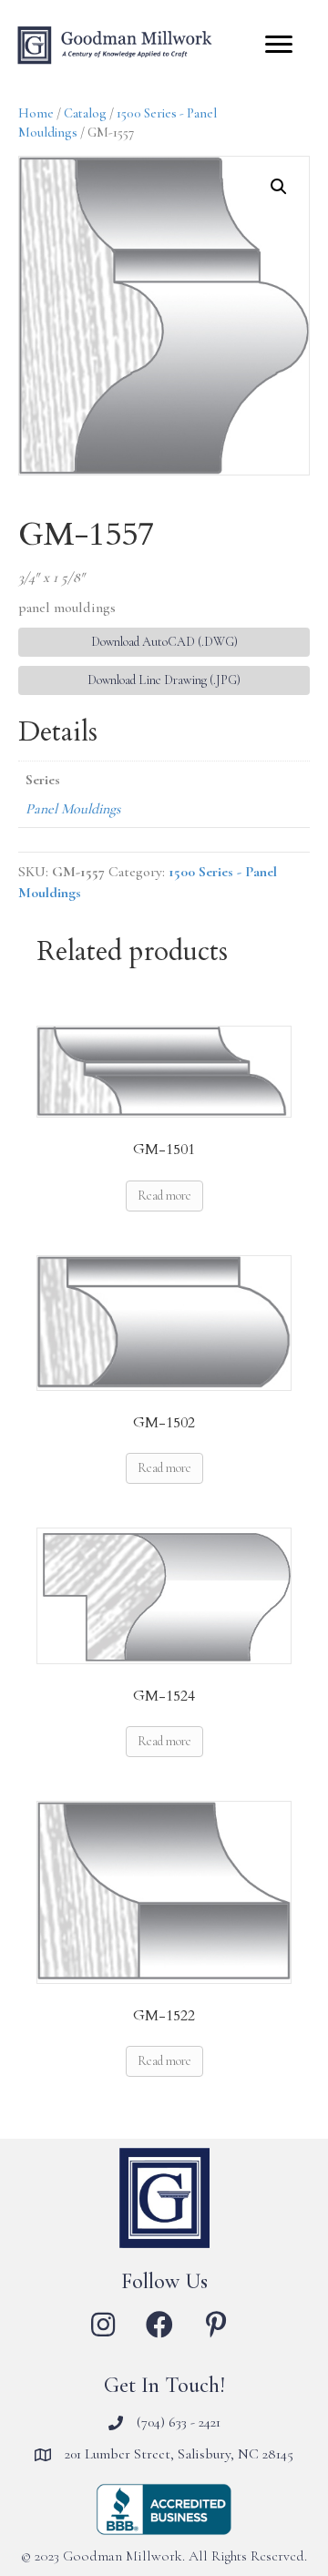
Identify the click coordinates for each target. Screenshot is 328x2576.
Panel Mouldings (73, 809)
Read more (164, 1196)
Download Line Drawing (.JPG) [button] (164, 680)
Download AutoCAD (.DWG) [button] (164, 642)
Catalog (85, 113)
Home (36, 113)
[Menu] (279, 45)
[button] (279, 187)
